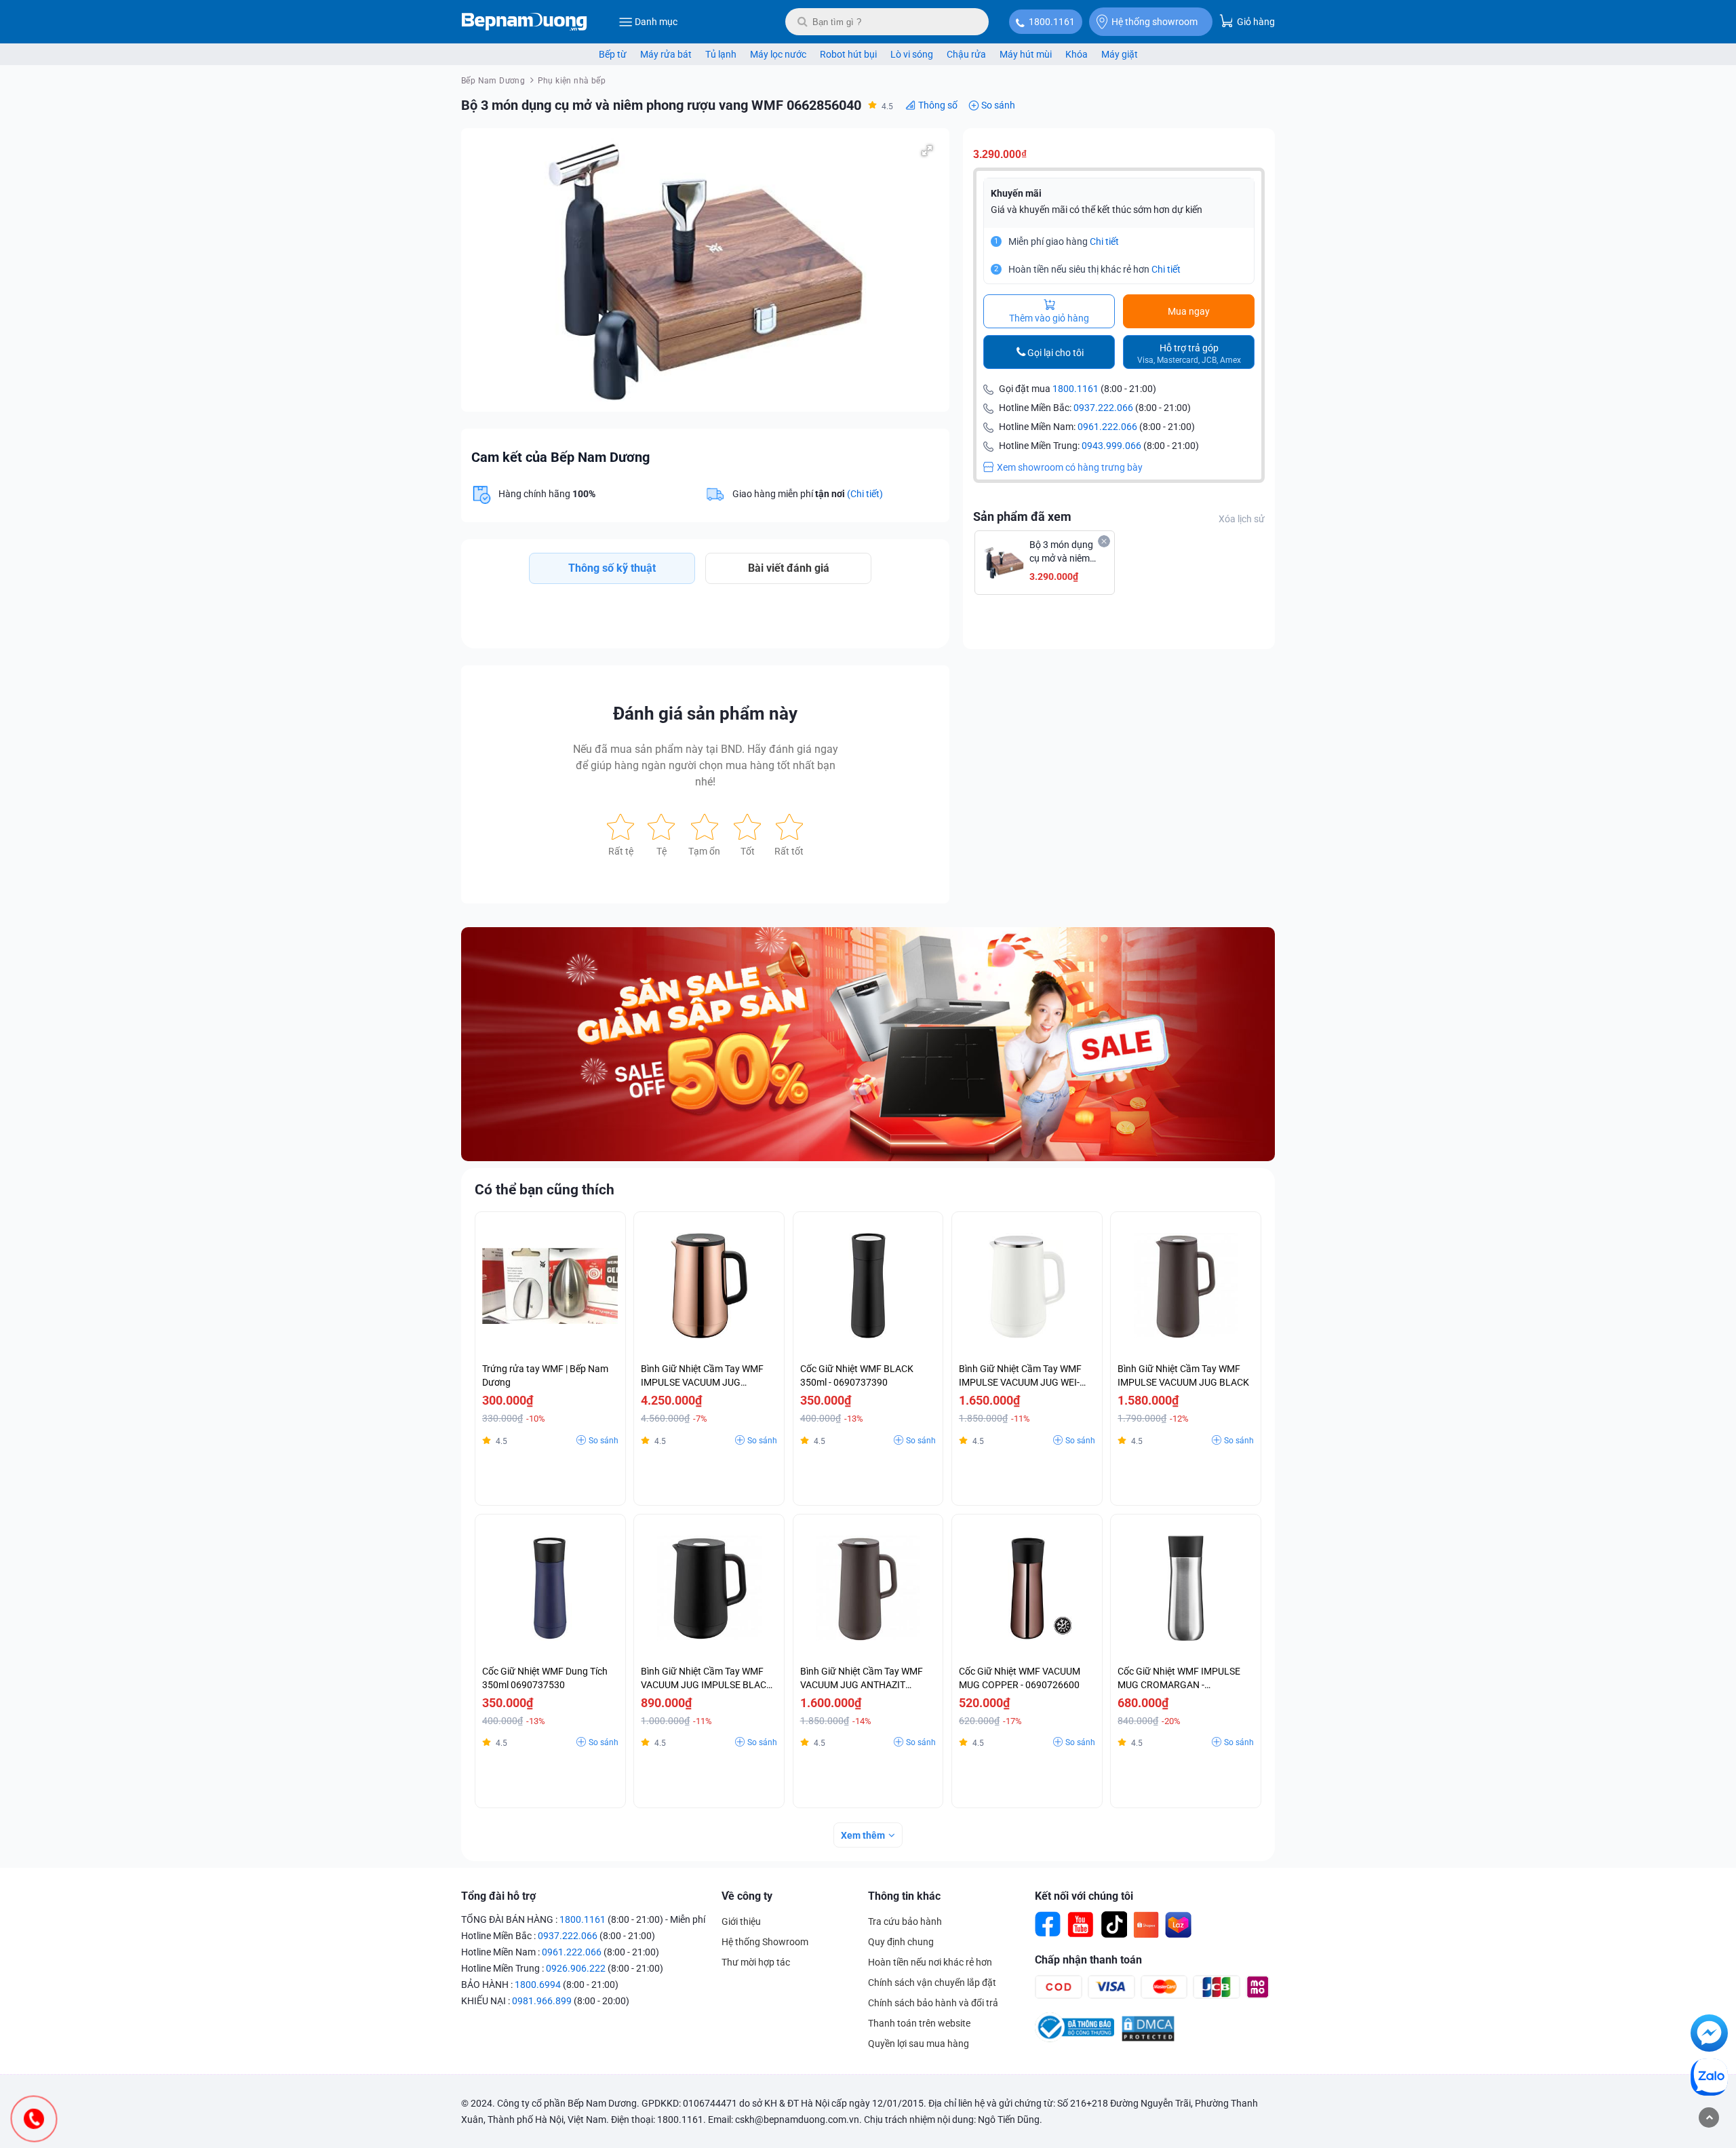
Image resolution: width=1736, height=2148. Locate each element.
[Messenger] (1709, 2035)
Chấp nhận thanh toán (1088, 1960)
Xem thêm (863, 1835)
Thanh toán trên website (919, 2023)
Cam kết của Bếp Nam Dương (560, 457)
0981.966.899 (542, 2001)
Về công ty (747, 1896)
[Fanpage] (1048, 1925)
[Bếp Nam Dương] (525, 22)
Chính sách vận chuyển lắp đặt (932, 1983)
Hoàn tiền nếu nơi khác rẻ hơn (930, 1962)
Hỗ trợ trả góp (1189, 354)
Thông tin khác (904, 1896)
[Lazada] (1179, 1925)
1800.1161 (1052, 22)
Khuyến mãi (1016, 193)
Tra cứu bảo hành (905, 1921)
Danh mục (656, 22)
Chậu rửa (966, 54)
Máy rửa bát (666, 54)
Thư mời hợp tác (756, 1962)
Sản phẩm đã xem (1022, 516)
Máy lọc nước (778, 54)
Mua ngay (1189, 311)
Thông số (938, 105)
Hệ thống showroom (1155, 22)
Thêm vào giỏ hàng (1049, 318)
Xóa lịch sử (1242, 519)
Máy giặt (1120, 54)
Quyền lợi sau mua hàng (919, 2044)
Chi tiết (1104, 241)
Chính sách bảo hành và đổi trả (933, 2003)
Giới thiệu (741, 1921)
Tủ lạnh (721, 54)
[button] (927, 151)
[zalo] (1709, 2079)
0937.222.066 (1103, 408)
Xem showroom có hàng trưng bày (1070, 467)
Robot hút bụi (848, 54)
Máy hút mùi (1026, 54)
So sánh (998, 105)
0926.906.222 (576, 1968)
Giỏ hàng (1255, 22)
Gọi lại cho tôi (1056, 353)
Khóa (1077, 54)
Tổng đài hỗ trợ (498, 1896)
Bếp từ (613, 54)
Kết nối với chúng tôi (1084, 1896)
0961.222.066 (1107, 427)
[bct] (1074, 2039)
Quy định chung (901, 1942)
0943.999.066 (1111, 446)
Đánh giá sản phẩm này (705, 714)
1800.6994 (538, 1985)
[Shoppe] (1146, 1925)
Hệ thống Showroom (765, 1942)
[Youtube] (1081, 1925)
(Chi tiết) (865, 494)
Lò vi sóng (912, 54)
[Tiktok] (1113, 1925)
